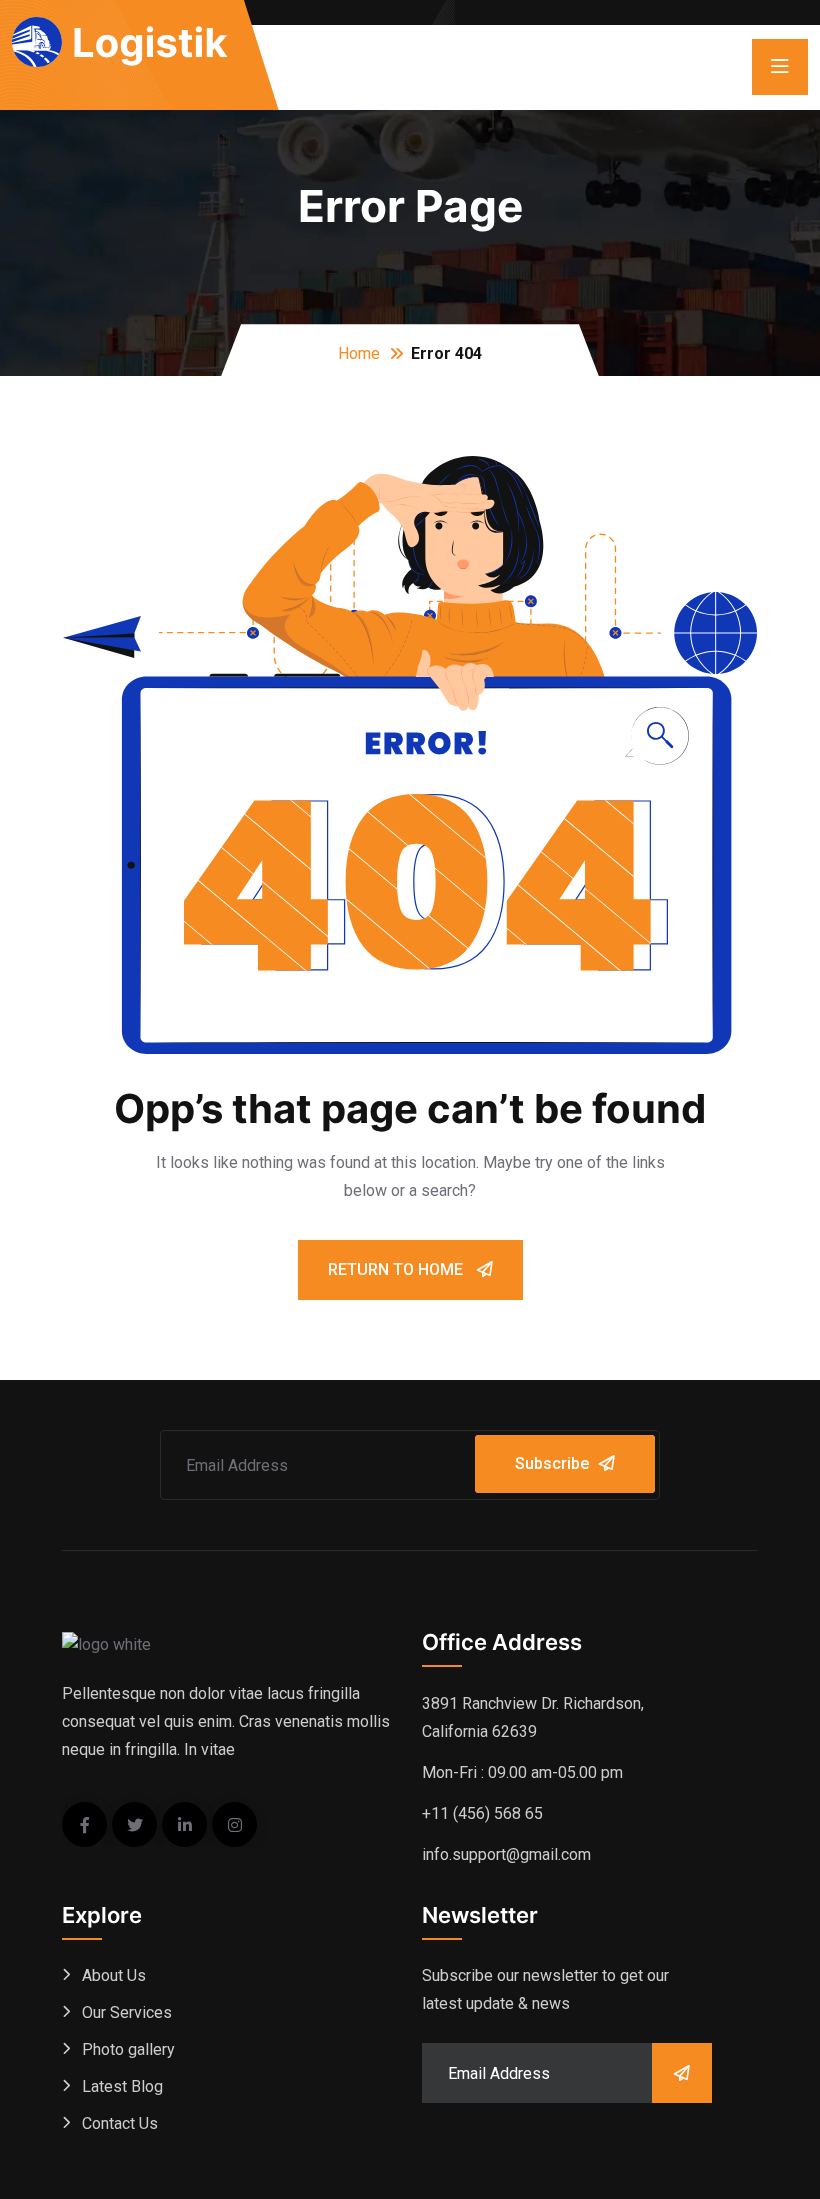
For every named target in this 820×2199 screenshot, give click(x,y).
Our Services (127, 2012)
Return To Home (397, 1269)
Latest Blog (122, 2086)
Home (359, 353)
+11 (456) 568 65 (482, 1813)
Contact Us (120, 2123)
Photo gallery (128, 2049)
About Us (114, 1975)
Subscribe (552, 1463)
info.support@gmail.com (506, 1854)
